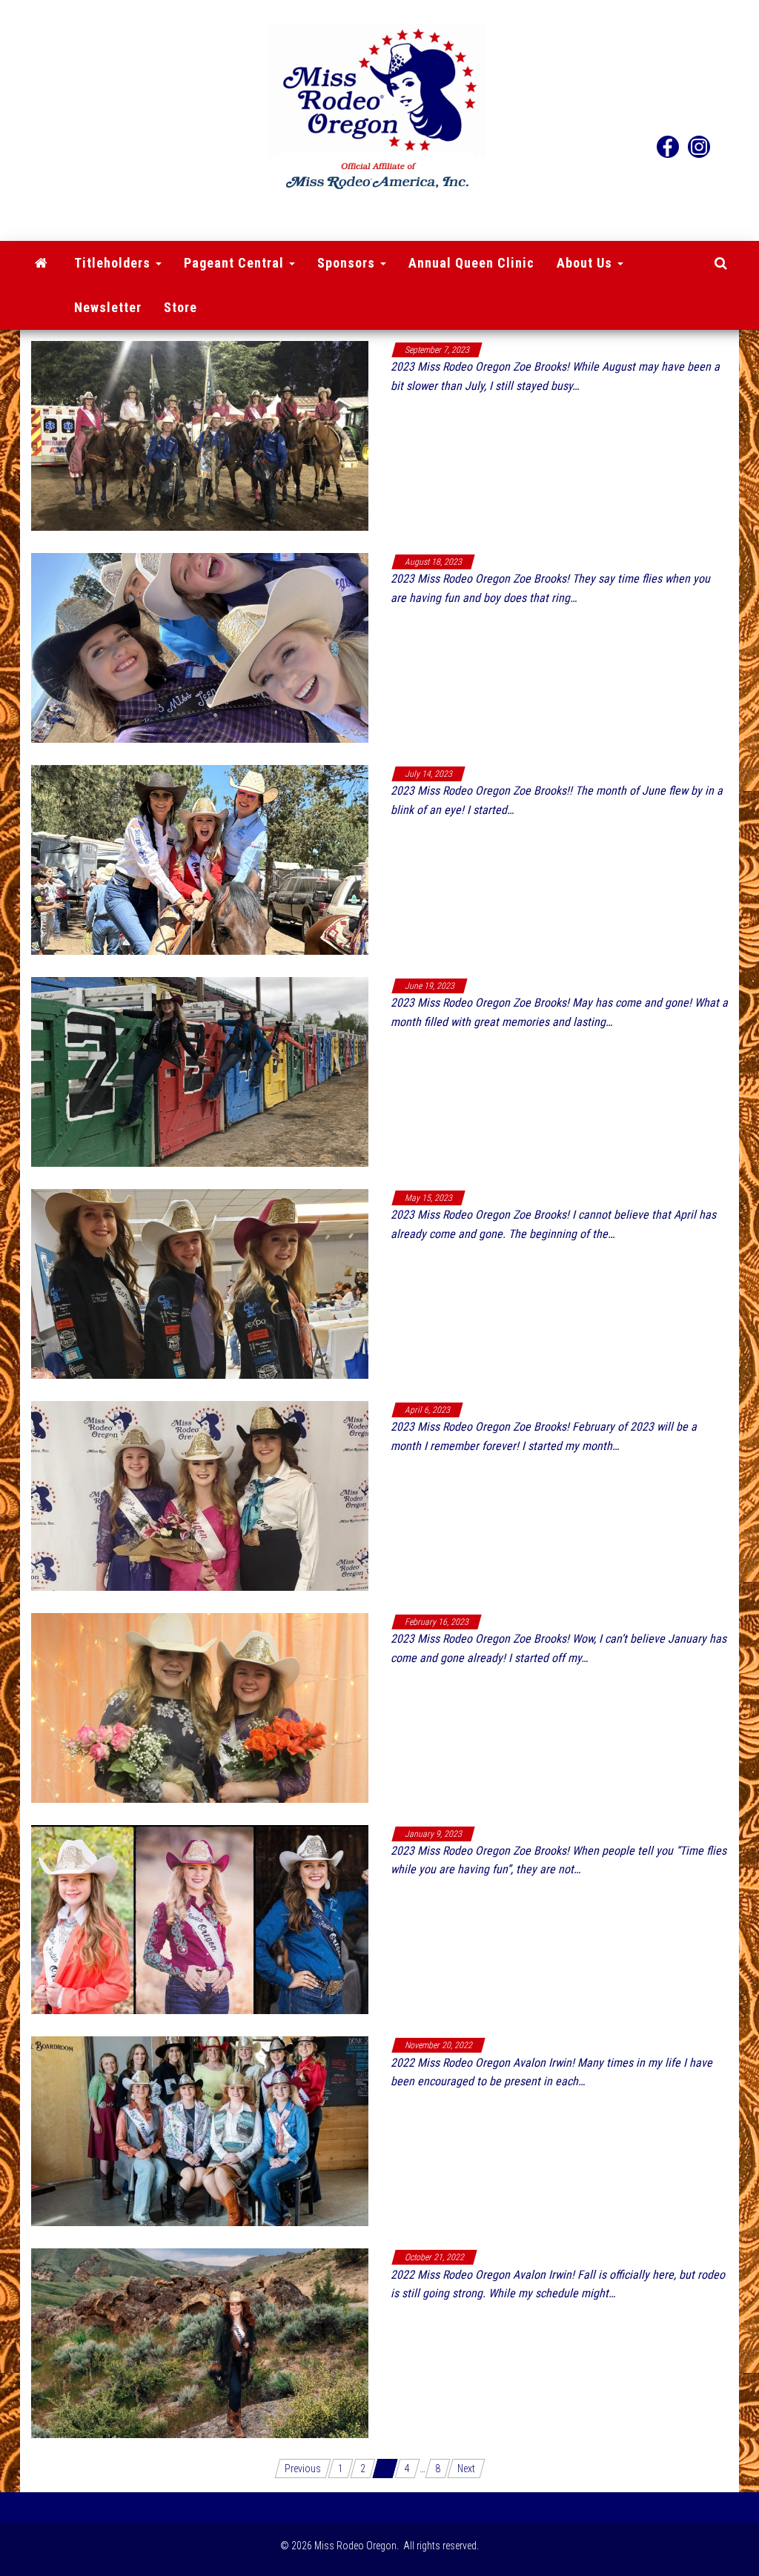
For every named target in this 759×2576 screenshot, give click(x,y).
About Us (586, 263)
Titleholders (114, 263)
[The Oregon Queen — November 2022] (200, 2130)
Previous (303, 2469)
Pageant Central (236, 263)
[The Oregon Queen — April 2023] (200, 1282)
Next (466, 2469)
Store (180, 307)
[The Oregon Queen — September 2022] (200, 2342)
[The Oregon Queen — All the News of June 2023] (200, 858)
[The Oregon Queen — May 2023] (200, 1070)
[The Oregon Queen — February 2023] (200, 1706)
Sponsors (348, 263)
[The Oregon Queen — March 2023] (200, 1494)
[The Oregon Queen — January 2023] (200, 1918)
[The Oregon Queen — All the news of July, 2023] (200, 647)
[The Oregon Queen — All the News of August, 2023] (200, 435)
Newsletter (108, 307)
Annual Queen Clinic (471, 263)
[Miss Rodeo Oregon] (42, 263)
